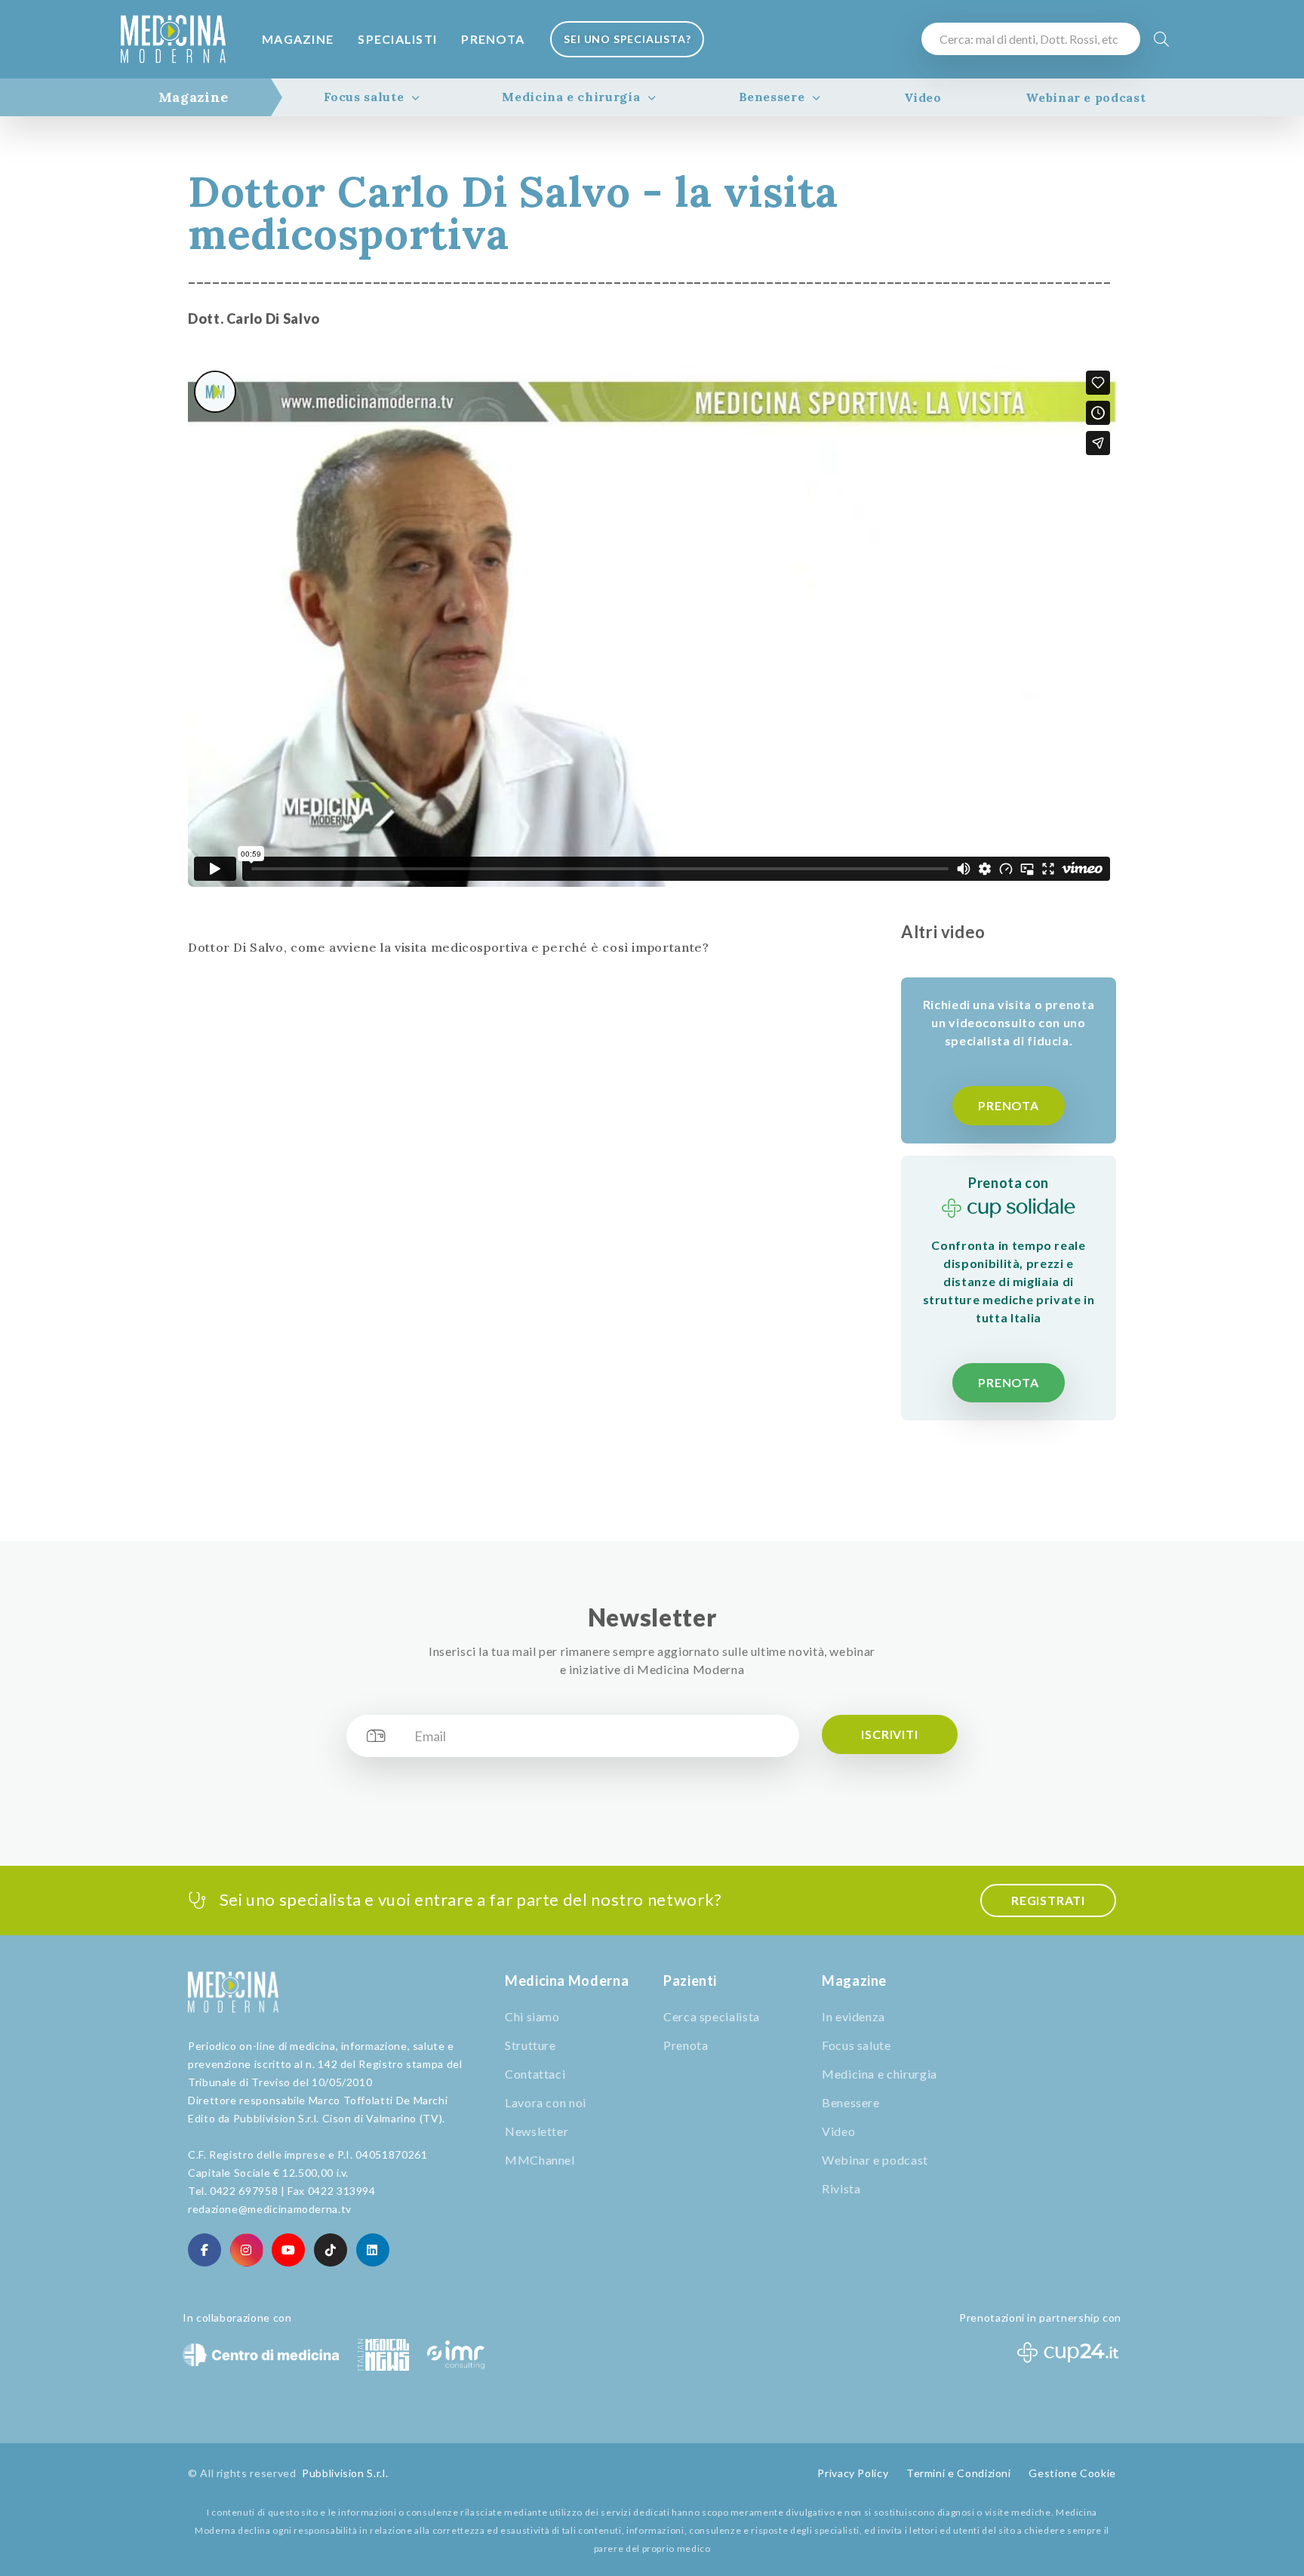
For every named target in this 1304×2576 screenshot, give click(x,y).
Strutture (531, 2045)
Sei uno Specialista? (627, 39)
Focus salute (364, 97)
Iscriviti (889, 1734)
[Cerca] (1162, 39)
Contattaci (535, 2074)
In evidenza (853, 2016)
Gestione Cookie (1072, 2473)
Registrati (1048, 1900)
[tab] (194, 97)
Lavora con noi (546, 2102)
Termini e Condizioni (959, 2473)
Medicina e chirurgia (571, 97)
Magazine (298, 39)
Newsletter (537, 2131)
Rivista (841, 2188)
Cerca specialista (712, 2016)
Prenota (493, 39)
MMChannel (540, 2160)
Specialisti (397, 39)
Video (923, 97)
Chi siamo (532, 2016)
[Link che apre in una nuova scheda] (205, 2250)
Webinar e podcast (1086, 97)
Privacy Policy (853, 2473)
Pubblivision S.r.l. (345, 2473)
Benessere (772, 97)
